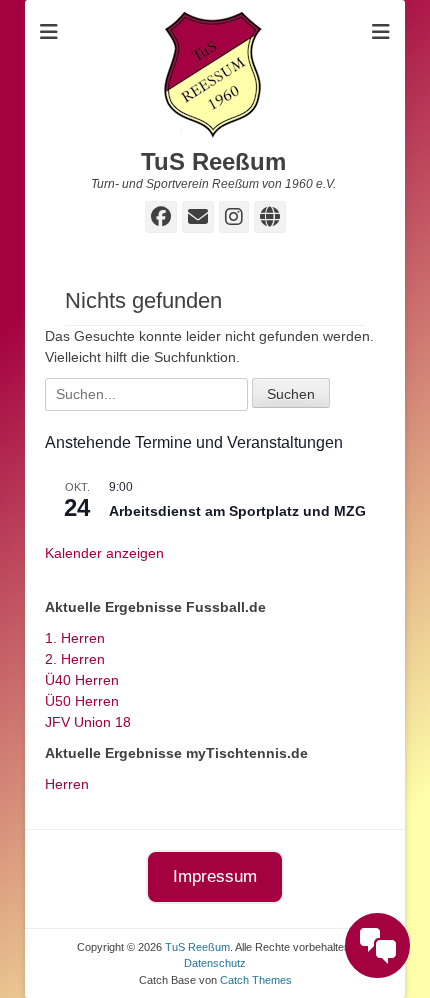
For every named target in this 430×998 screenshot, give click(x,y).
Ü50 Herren (82, 701)
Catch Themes (256, 980)
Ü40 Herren (82, 680)
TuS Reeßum (213, 161)
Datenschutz (215, 963)
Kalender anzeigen (104, 553)
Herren (67, 784)
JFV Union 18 (88, 722)
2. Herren (75, 659)
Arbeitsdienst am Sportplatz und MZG (237, 511)
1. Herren (75, 638)
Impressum (215, 876)
